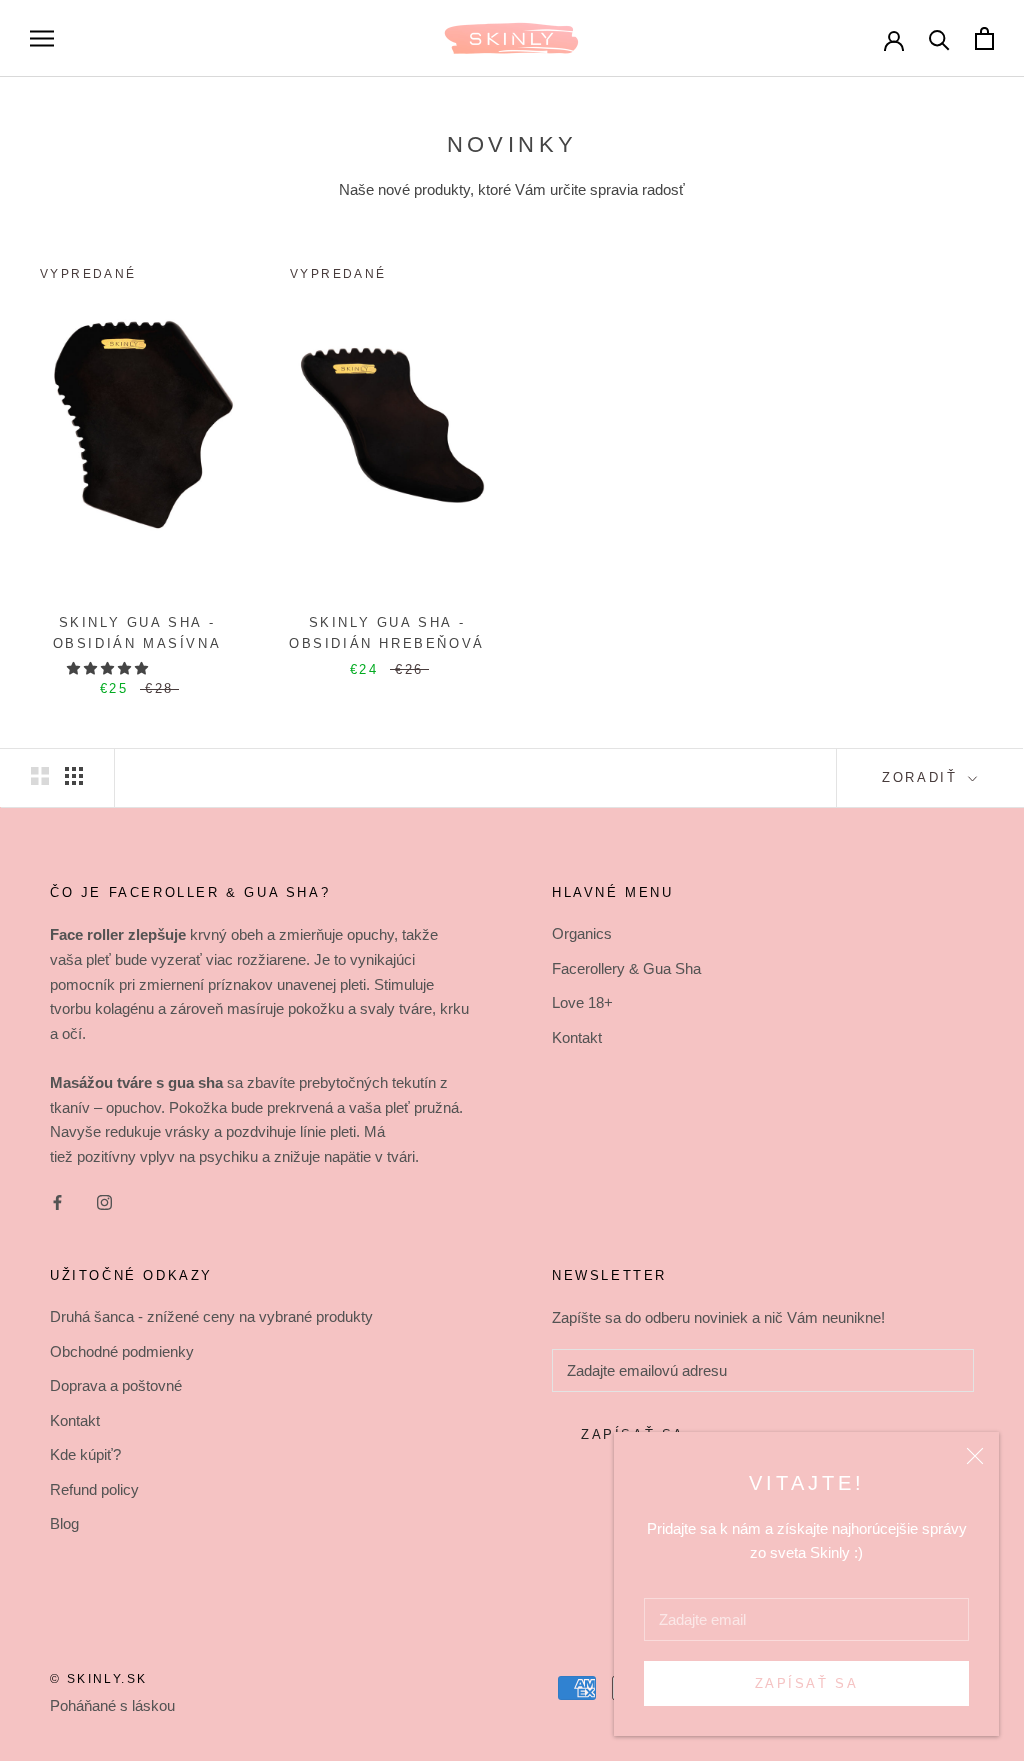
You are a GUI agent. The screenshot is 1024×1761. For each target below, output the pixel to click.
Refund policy (94, 1489)
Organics (582, 933)
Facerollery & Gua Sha (626, 968)
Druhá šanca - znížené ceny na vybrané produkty (211, 1316)
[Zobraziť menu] (42, 39)
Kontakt (577, 1037)
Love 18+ (582, 1002)
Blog (64, 1523)
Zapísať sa (807, 1683)
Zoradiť (923, 777)
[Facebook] (57, 1202)
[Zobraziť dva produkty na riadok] (40, 776)
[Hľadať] (939, 38)
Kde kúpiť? (85, 1454)
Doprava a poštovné (116, 1385)
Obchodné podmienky (122, 1351)
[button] (109, 668)
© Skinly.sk (98, 1679)
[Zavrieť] (975, 1456)
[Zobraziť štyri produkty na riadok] (74, 776)
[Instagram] (104, 1202)
